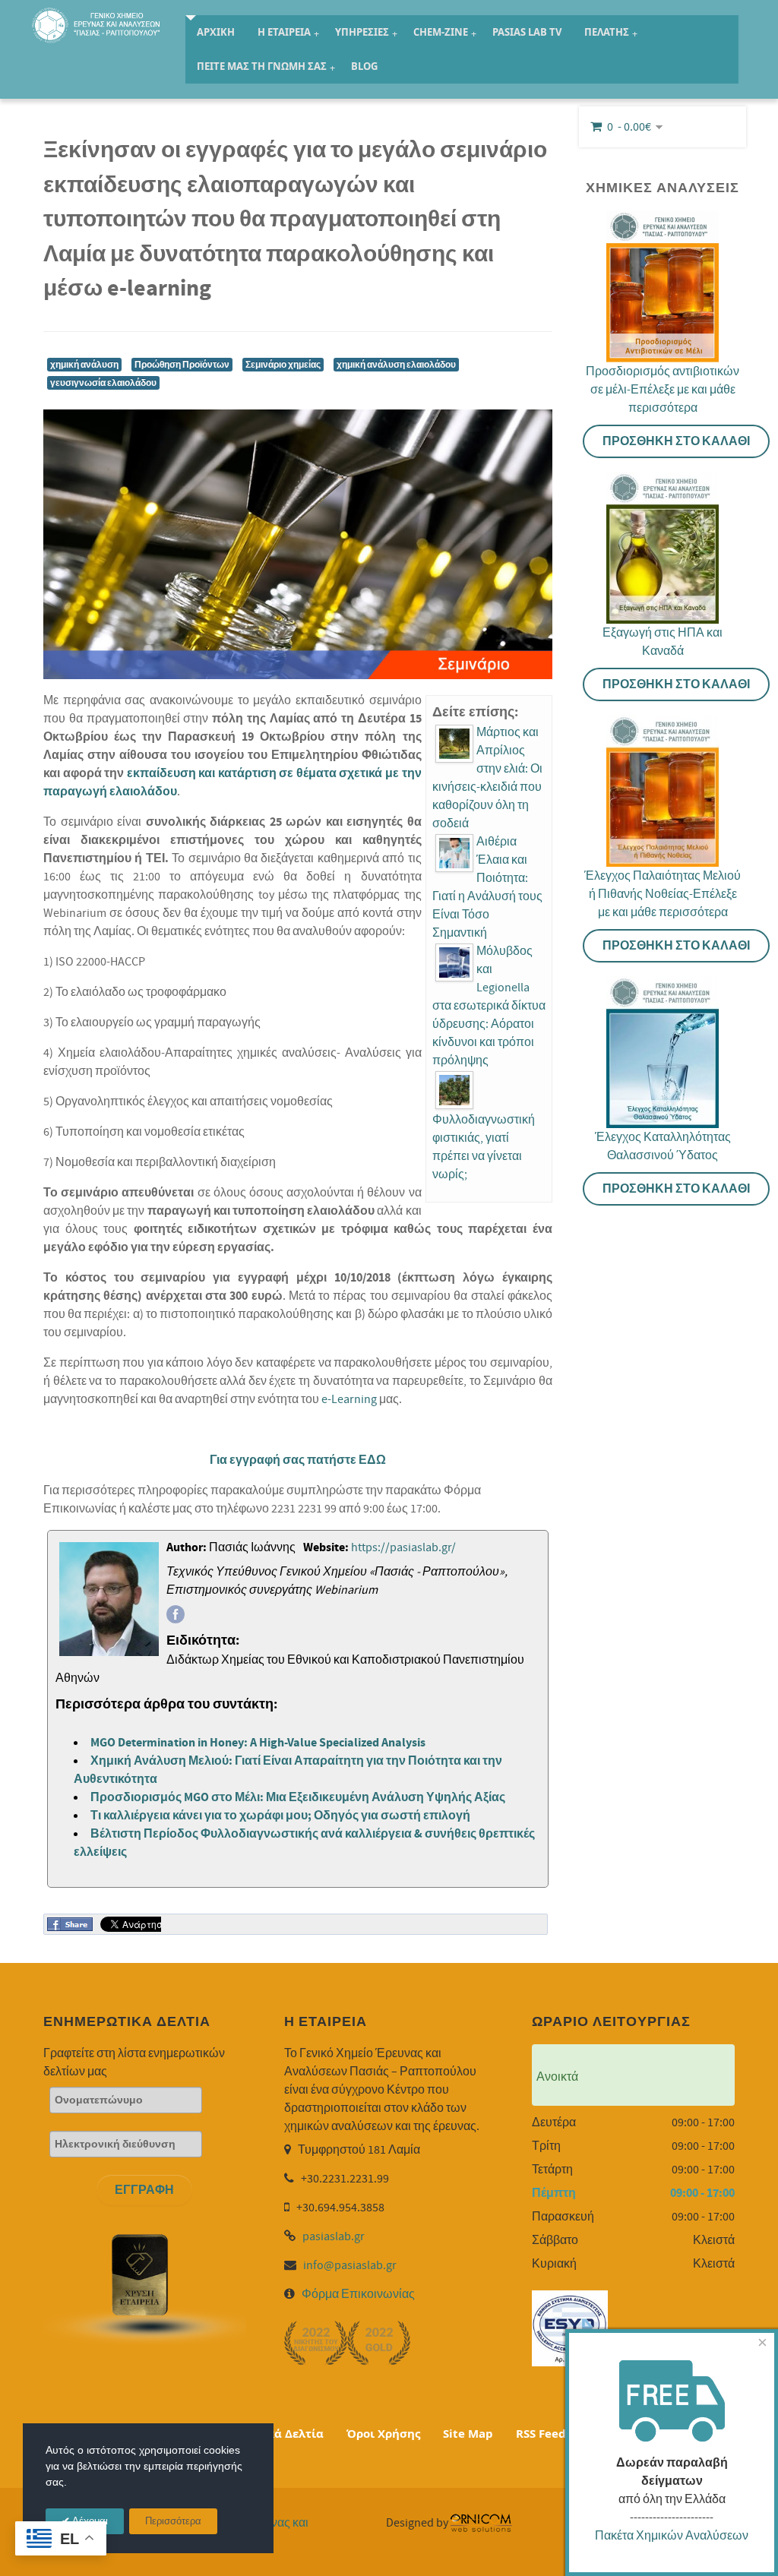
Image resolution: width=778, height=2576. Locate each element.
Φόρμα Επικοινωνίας (358, 2294)
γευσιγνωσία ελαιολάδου (103, 383)
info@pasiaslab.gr (350, 2265)
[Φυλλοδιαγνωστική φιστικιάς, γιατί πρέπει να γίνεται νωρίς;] (454, 1090)
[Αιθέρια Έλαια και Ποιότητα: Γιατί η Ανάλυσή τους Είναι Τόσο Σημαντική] (454, 853)
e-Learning (349, 1399)
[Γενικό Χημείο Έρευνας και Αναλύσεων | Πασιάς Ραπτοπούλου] (97, 23)
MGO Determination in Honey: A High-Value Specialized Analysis (258, 1743)
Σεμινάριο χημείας (283, 365)
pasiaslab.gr (334, 2236)
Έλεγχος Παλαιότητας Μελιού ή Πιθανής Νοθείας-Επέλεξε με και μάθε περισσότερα (663, 894)
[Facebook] (176, 1614)
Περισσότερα (173, 2522)
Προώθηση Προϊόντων (182, 365)
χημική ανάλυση (84, 365)
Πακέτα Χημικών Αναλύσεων (672, 2536)
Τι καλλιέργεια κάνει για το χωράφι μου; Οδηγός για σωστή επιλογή (280, 1816)
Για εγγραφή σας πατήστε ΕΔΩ (298, 1460)
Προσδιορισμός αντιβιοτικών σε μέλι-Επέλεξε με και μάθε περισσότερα (663, 390)
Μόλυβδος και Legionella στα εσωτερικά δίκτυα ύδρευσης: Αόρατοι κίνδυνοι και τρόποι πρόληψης (489, 1006)
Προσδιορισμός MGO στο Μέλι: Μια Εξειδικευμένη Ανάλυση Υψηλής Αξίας (298, 1797)
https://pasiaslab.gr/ (403, 1547)
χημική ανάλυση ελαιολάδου (396, 365)
